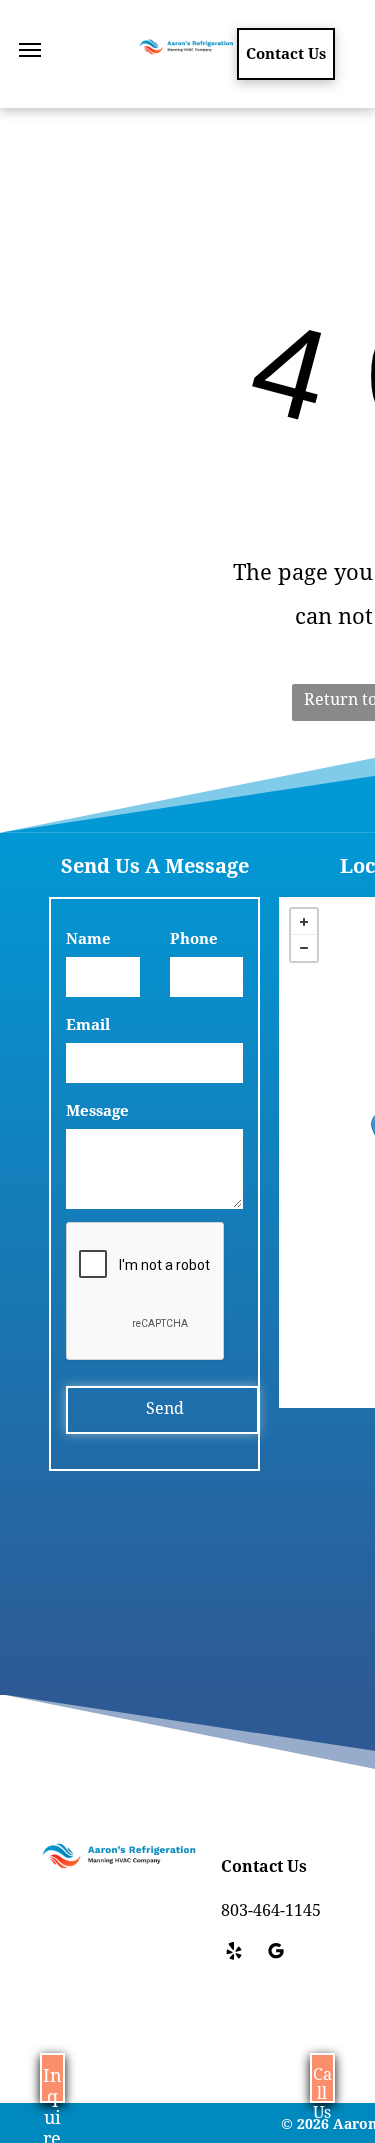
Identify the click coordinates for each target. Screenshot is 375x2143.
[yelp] (234, 1953)
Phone (194, 939)
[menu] (30, 50)
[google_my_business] (276, 1953)
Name (88, 939)
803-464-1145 (271, 1910)
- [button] (304, 948)
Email (88, 1025)
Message (97, 1111)
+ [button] (304, 922)
